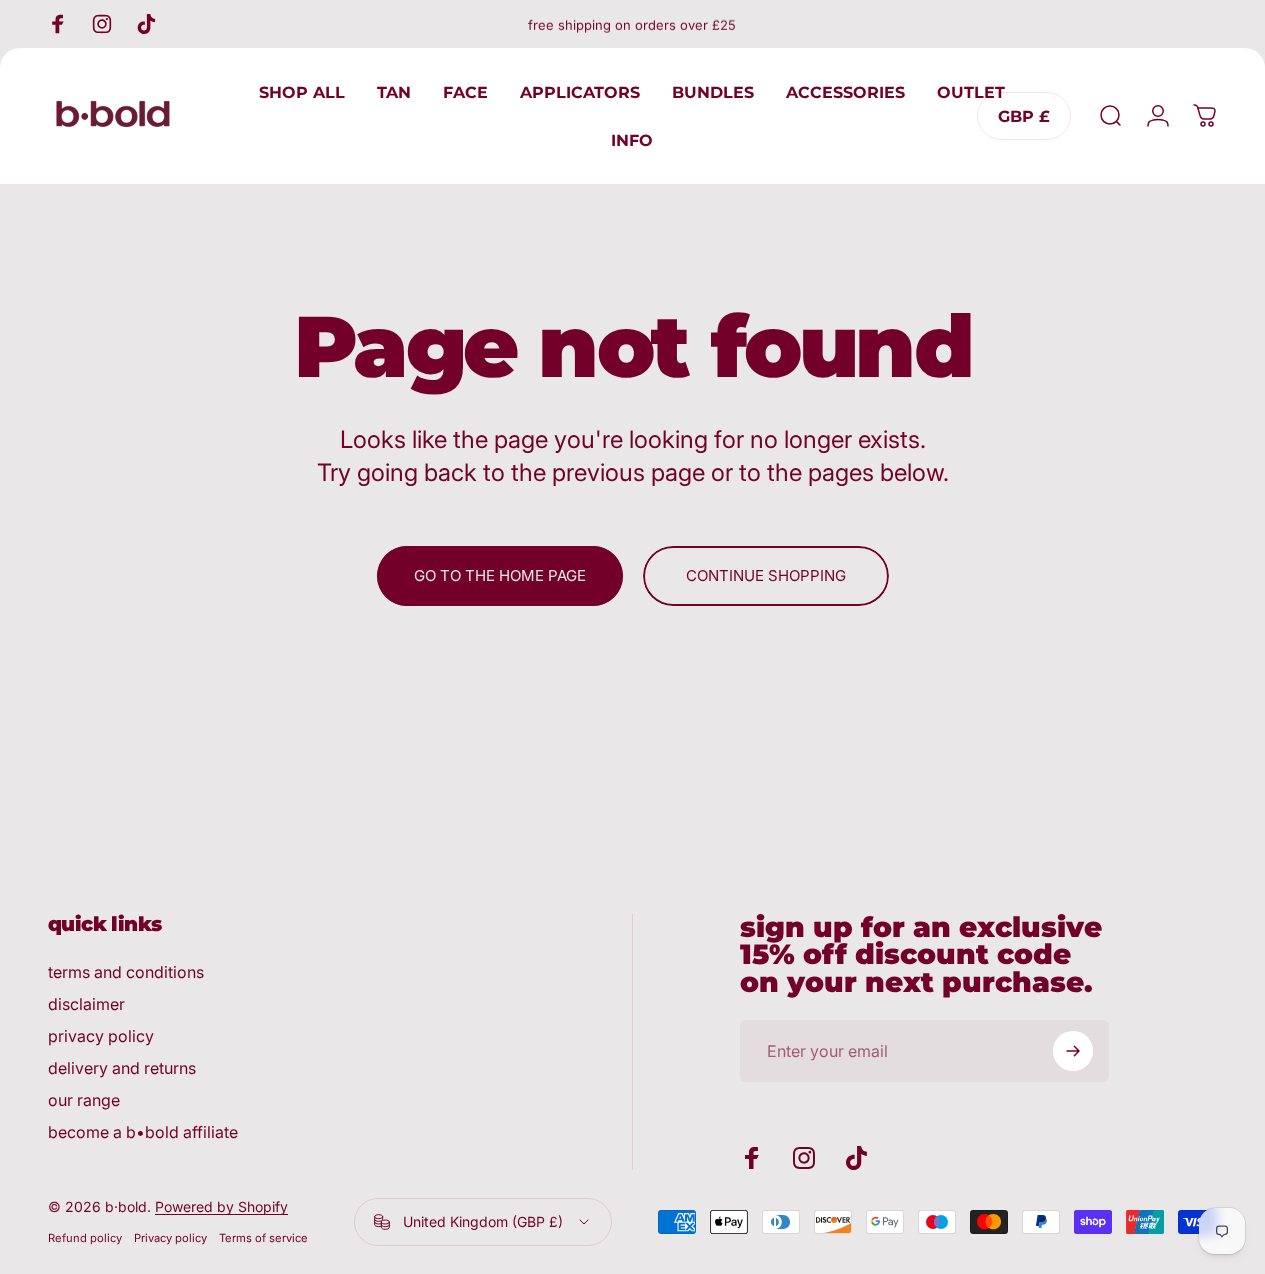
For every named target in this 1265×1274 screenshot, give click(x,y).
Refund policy (85, 1238)
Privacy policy (170, 1238)
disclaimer (86, 1004)
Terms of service (263, 1238)
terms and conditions (126, 972)
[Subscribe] (1073, 1051)
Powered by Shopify (221, 1206)
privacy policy (101, 1036)
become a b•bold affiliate (143, 1132)
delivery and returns (122, 1068)
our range (84, 1100)
